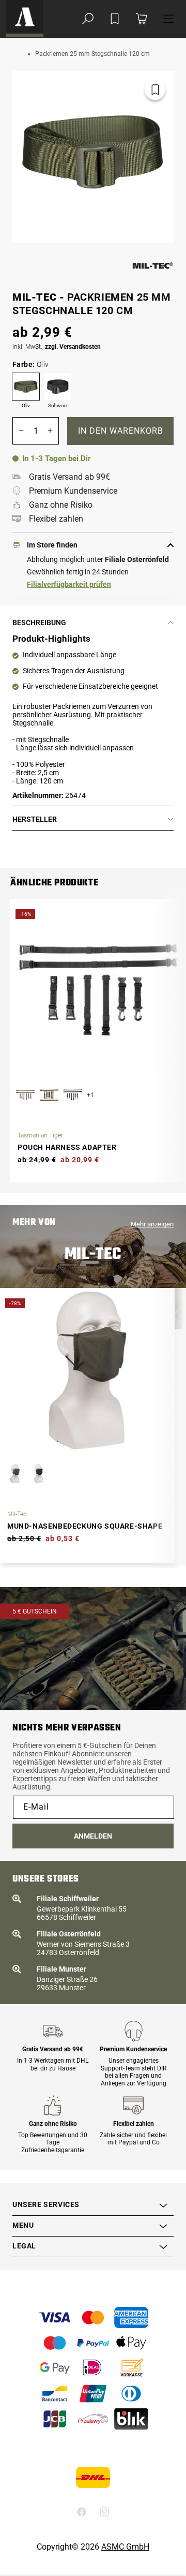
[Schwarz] (58, 387)
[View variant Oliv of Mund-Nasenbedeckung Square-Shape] (15, 1474)
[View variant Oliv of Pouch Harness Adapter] (49, 1095)
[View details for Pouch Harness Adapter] (98, 991)
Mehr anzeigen (152, 1224)
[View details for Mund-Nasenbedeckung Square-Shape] (87, 1370)
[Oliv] (26, 387)
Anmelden (93, 1836)
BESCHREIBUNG (39, 623)
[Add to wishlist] (115, 19)
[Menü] (168, 19)
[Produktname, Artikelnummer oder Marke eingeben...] (88, 19)
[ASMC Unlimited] (25, 19)
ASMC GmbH (125, 2547)
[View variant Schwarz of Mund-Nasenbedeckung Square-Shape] (39, 1474)
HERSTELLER (35, 819)
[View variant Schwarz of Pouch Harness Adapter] (73, 1095)
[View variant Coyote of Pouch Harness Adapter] (25, 1095)
